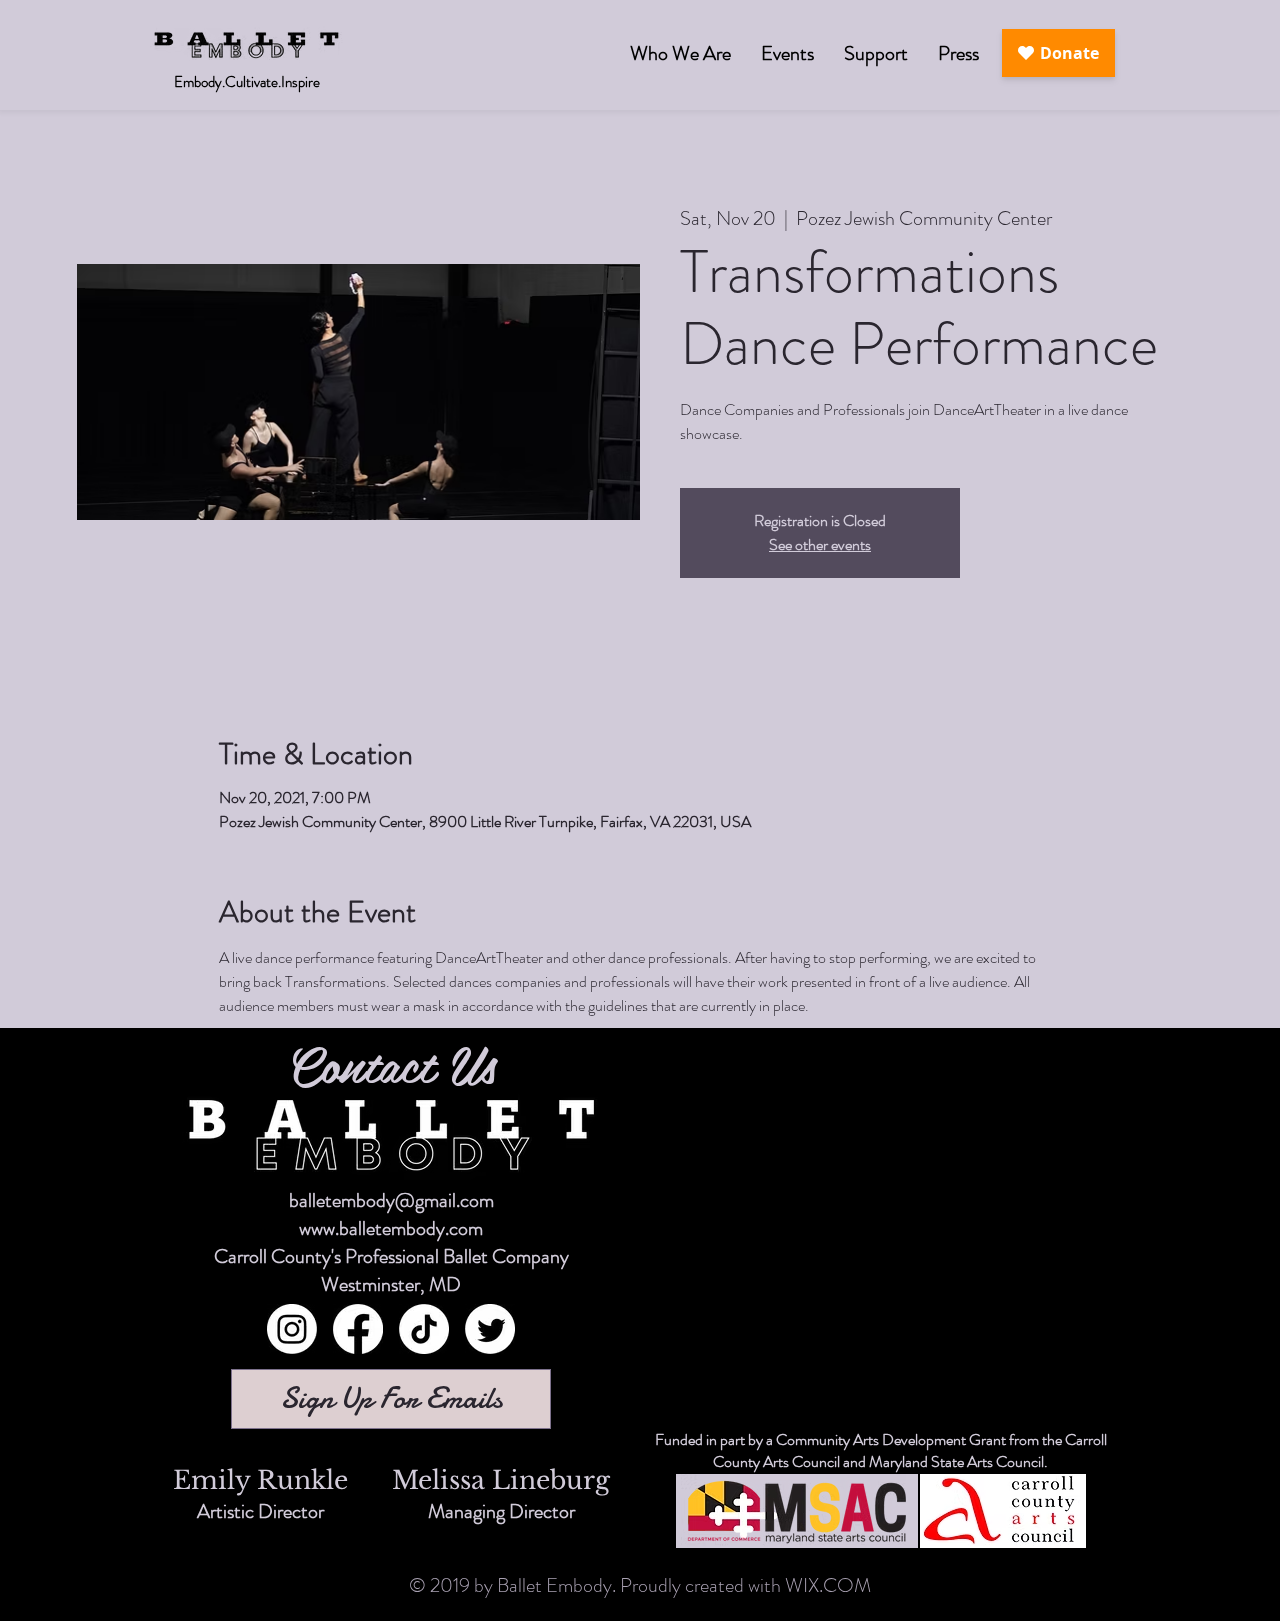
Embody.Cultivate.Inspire (247, 82)
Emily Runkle (260, 1480)
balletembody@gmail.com (391, 1200)
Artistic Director (260, 1511)
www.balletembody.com (391, 1228)
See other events (820, 544)
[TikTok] (424, 1329)
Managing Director (501, 1511)
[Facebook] (358, 1329)
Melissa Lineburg (501, 1480)
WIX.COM (828, 1585)
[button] (787, 53)
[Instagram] (292, 1329)
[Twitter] (490, 1329)
